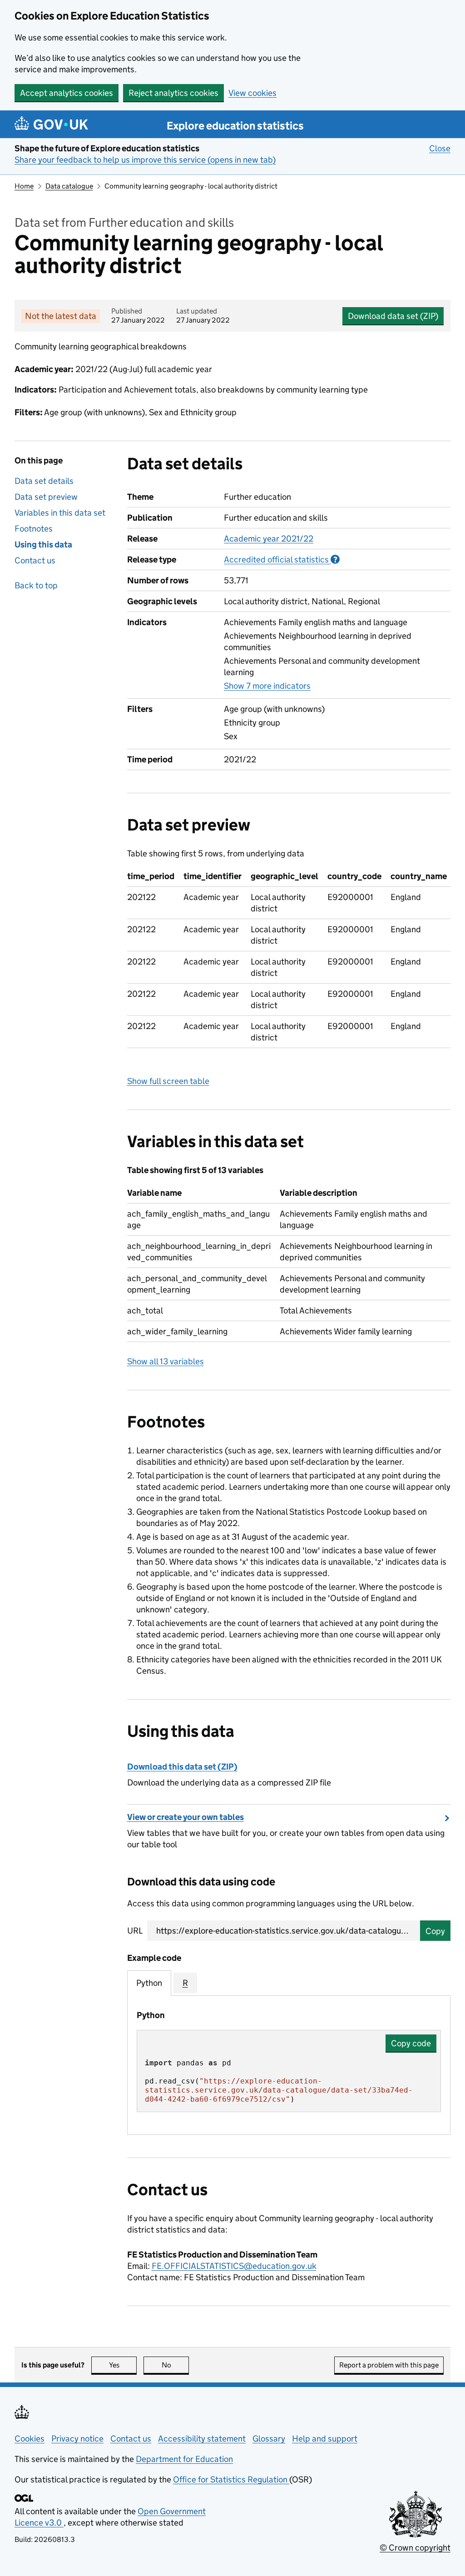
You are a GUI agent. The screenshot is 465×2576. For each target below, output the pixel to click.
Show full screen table (168, 1081)
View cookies (252, 93)
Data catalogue (69, 186)
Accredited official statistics (282, 559)
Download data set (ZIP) (393, 316)
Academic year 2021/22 (269, 539)
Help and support (325, 2439)
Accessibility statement (202, 2439)
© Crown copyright (415, 2548)
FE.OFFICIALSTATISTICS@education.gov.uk (234, 2266)
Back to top (36, 585)
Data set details (44, 481)
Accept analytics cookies (67, 93)
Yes (123, 2365)
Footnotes (34, 529)
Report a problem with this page (389, 2365)
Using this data (43, 545)
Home (24, 186)
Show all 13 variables (166, 1361)
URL (135, 1931)
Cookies (30, 2439)
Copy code (411, 2043)
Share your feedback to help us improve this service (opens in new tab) (145, 160)
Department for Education (184, 2459)
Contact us (35, 560)
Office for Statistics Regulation (231, 2479)
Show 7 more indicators (267, 686)
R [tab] (185, 1983)
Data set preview (46, 497)
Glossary (269, 2439)
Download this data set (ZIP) (182, 1767)
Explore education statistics (235, 126)
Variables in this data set (60, 513)
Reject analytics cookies (173, 93)
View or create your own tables (186, 1817)
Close (440, 148)
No (175, 2365)
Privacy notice (77, 2439)
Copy (435, 1931)
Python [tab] (149, 1983)
